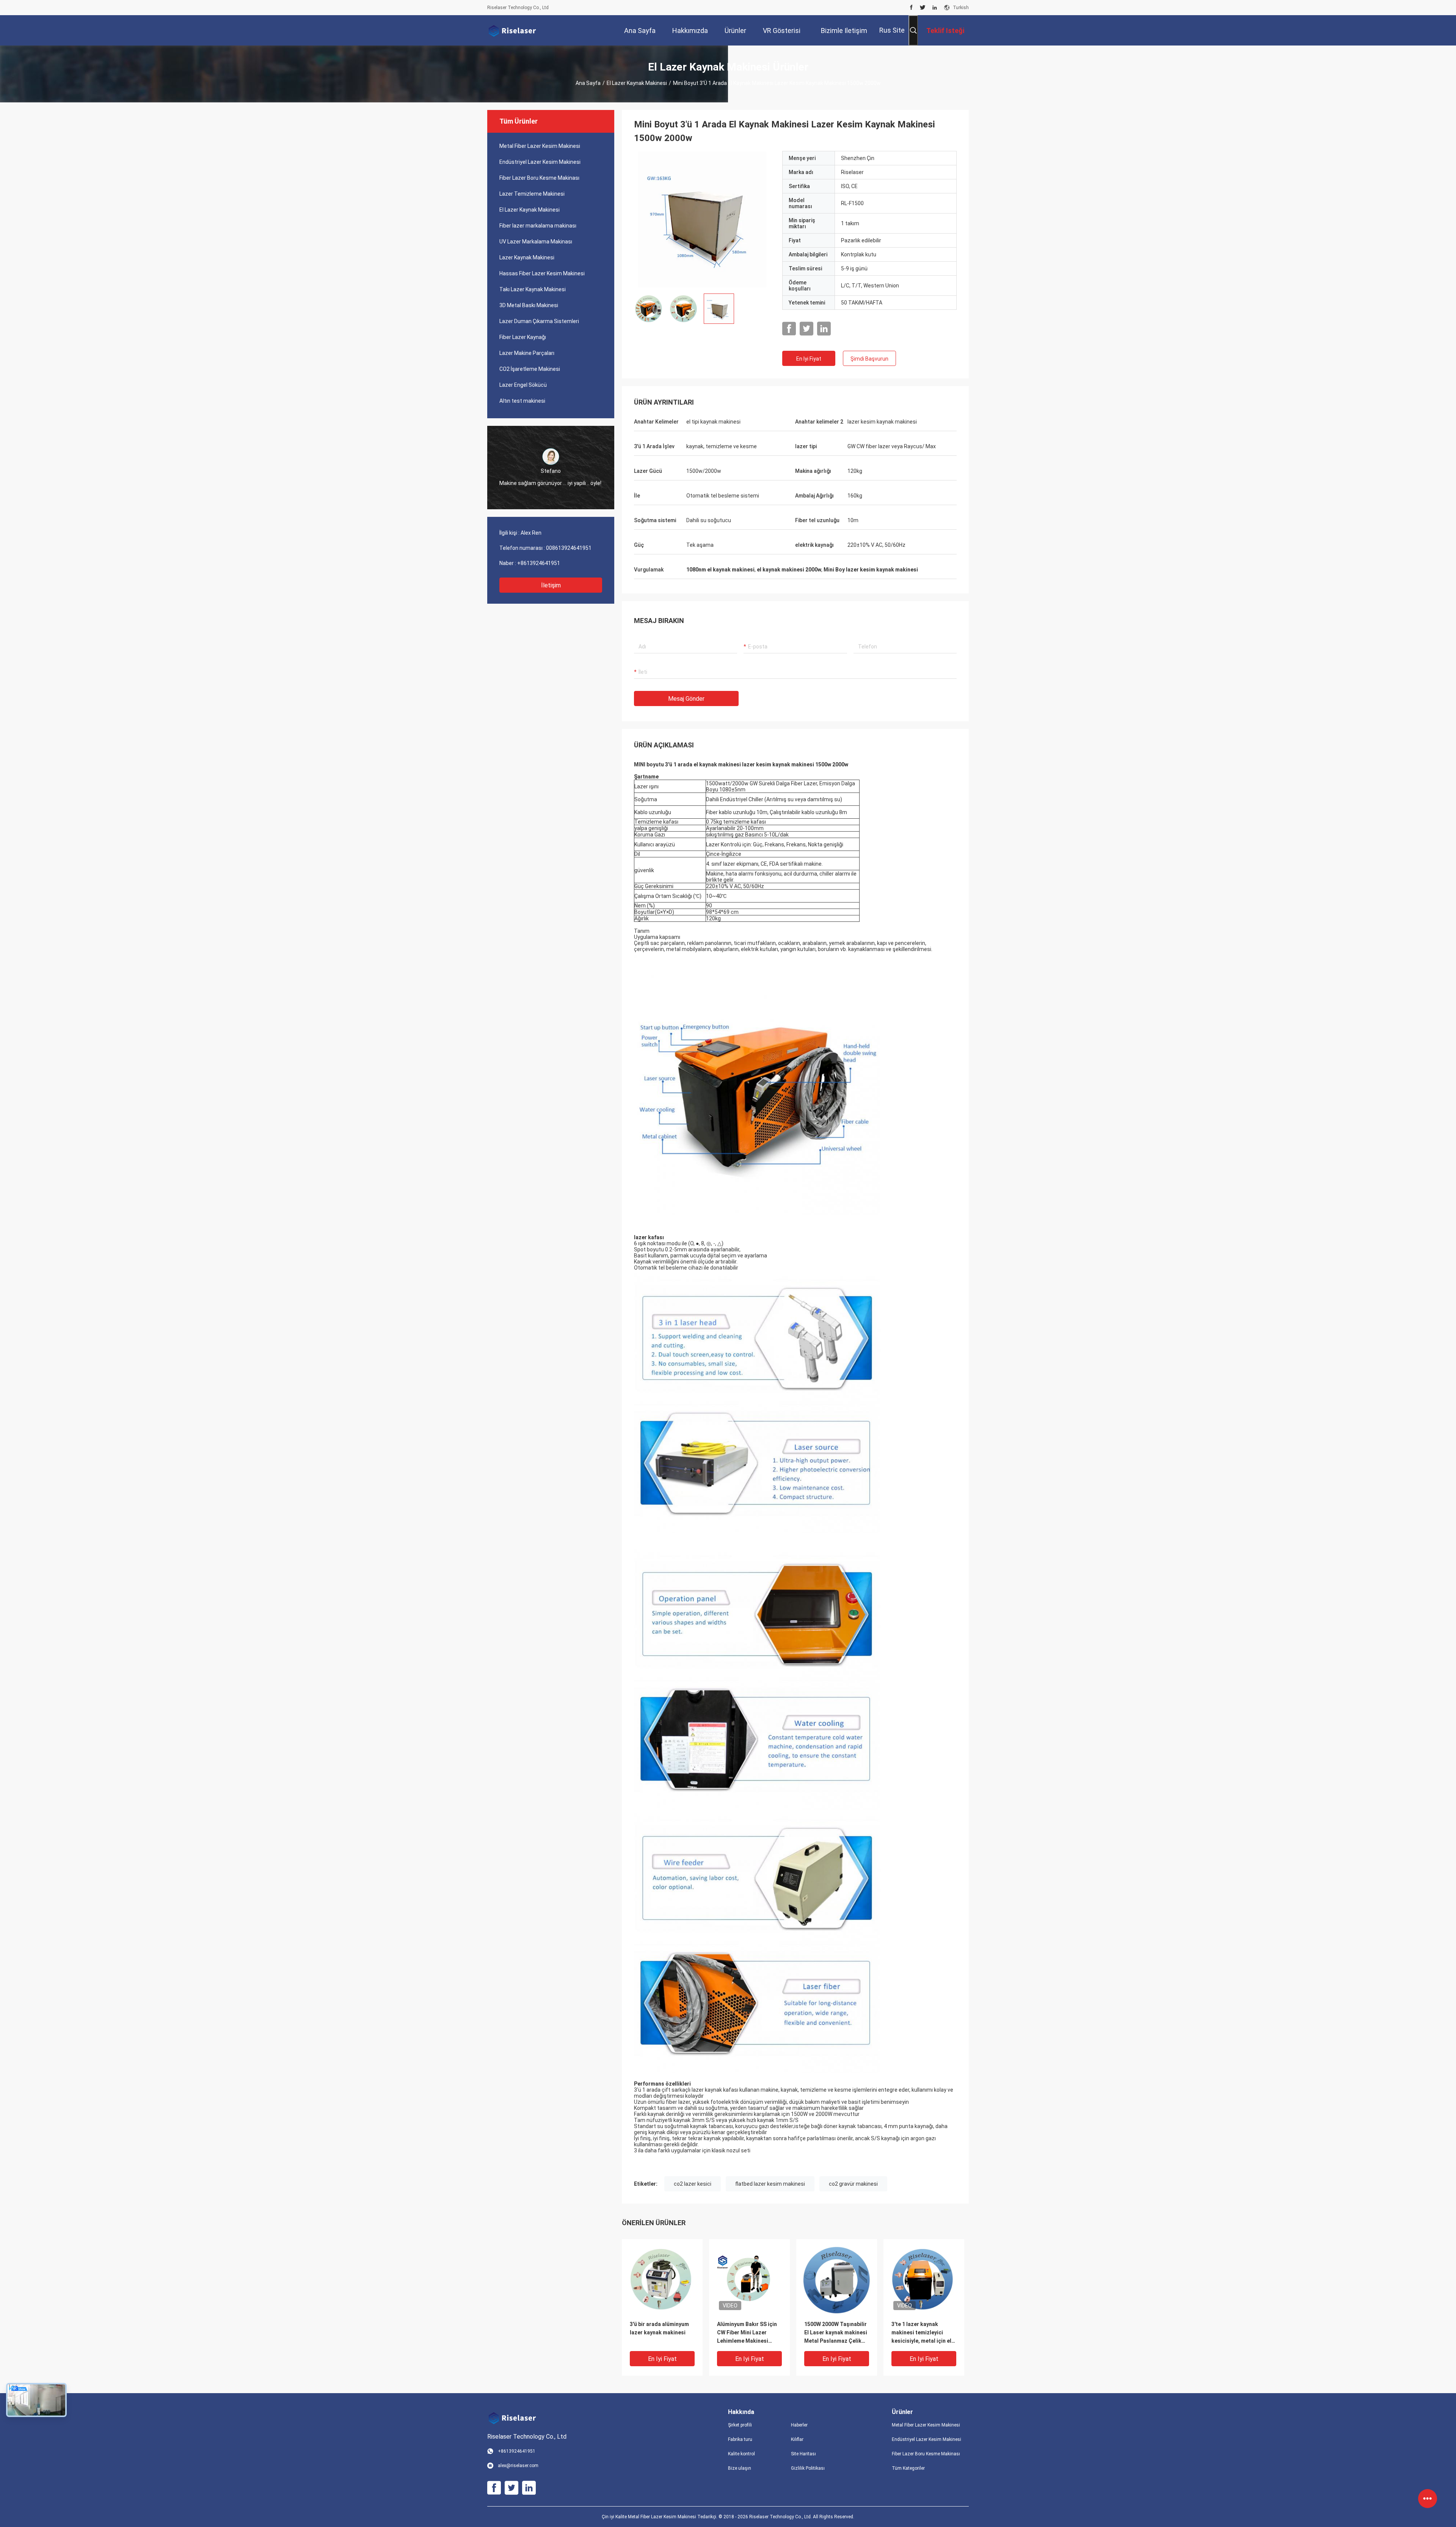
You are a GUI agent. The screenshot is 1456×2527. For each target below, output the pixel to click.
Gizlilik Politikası (808, 2468)
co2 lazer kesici (693, 2184)
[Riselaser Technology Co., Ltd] (512, 30)
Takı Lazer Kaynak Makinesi (533, 289)
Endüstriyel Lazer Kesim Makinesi (540, 162)
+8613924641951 (539, 563)
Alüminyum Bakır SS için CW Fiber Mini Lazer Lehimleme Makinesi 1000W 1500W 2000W (747, 2333)
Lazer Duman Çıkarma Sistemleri (539, 321)
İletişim (551, 585)
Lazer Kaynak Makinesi (527, 257)
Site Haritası (803, 2454)
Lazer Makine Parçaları (527, 353)
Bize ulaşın (740, 2468)
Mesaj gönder (686, 699)
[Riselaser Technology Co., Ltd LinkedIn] (935, 8)
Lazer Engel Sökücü (523, 385)
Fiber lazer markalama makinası (538, 226)
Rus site (892, 30)
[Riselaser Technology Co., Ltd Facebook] (911, 8)
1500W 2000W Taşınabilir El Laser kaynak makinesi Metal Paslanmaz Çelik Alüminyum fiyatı (836, 2333)
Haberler (799, 2425)
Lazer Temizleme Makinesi (532, 194)
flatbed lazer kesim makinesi (770, 2184)
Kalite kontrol (741, 2454)
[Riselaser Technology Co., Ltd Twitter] (923, 8)
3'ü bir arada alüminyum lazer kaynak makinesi (659, 2328)
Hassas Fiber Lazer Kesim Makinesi (542, 273)
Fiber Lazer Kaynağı (523, 337)
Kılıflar (797, 2439)
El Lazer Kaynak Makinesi (637, 83)
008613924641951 (569, 548)
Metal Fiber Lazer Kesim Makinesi (540, 146)
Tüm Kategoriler (908, 2468)
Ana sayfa (588, 83)
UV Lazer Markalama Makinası (536, 242)
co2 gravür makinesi (853, 2184)
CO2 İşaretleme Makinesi (530, 369)
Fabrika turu (740, 2439)
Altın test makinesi (522, 401)
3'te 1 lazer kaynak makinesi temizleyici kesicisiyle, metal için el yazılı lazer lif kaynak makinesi (921, 2333)
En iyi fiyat (809, 359)
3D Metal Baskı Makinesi (529, 305)
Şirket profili (740, 2425)
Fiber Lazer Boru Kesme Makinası (539, 178)
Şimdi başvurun (869, 359)
